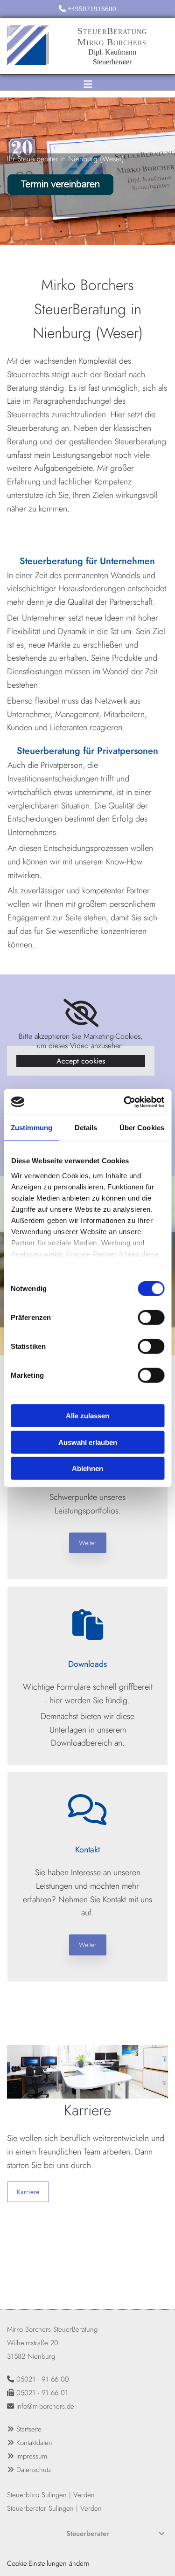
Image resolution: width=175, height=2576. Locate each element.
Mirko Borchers (112, 42)
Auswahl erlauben (88, 1442)
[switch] (151, 1318)
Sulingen (54, 2495)
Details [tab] (86, 1128)
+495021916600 (92, 9)
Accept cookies (81, 1061)
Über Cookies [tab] (142, 1128)
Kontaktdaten (34, 2443)
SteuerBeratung (112, 31)
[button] (88, 1543)
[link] (81, 1013)
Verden (84, 2495)
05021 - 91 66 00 (43, 2379)
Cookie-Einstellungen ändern (48, 2563)
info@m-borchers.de (45, 2406)
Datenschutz (34, 2470)
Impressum (32, 2456)
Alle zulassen (87, 1416)
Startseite (29, 2429)
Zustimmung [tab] (31, 1128)
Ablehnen (87, 1468)
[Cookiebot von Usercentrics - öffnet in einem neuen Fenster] (125, 1102)
